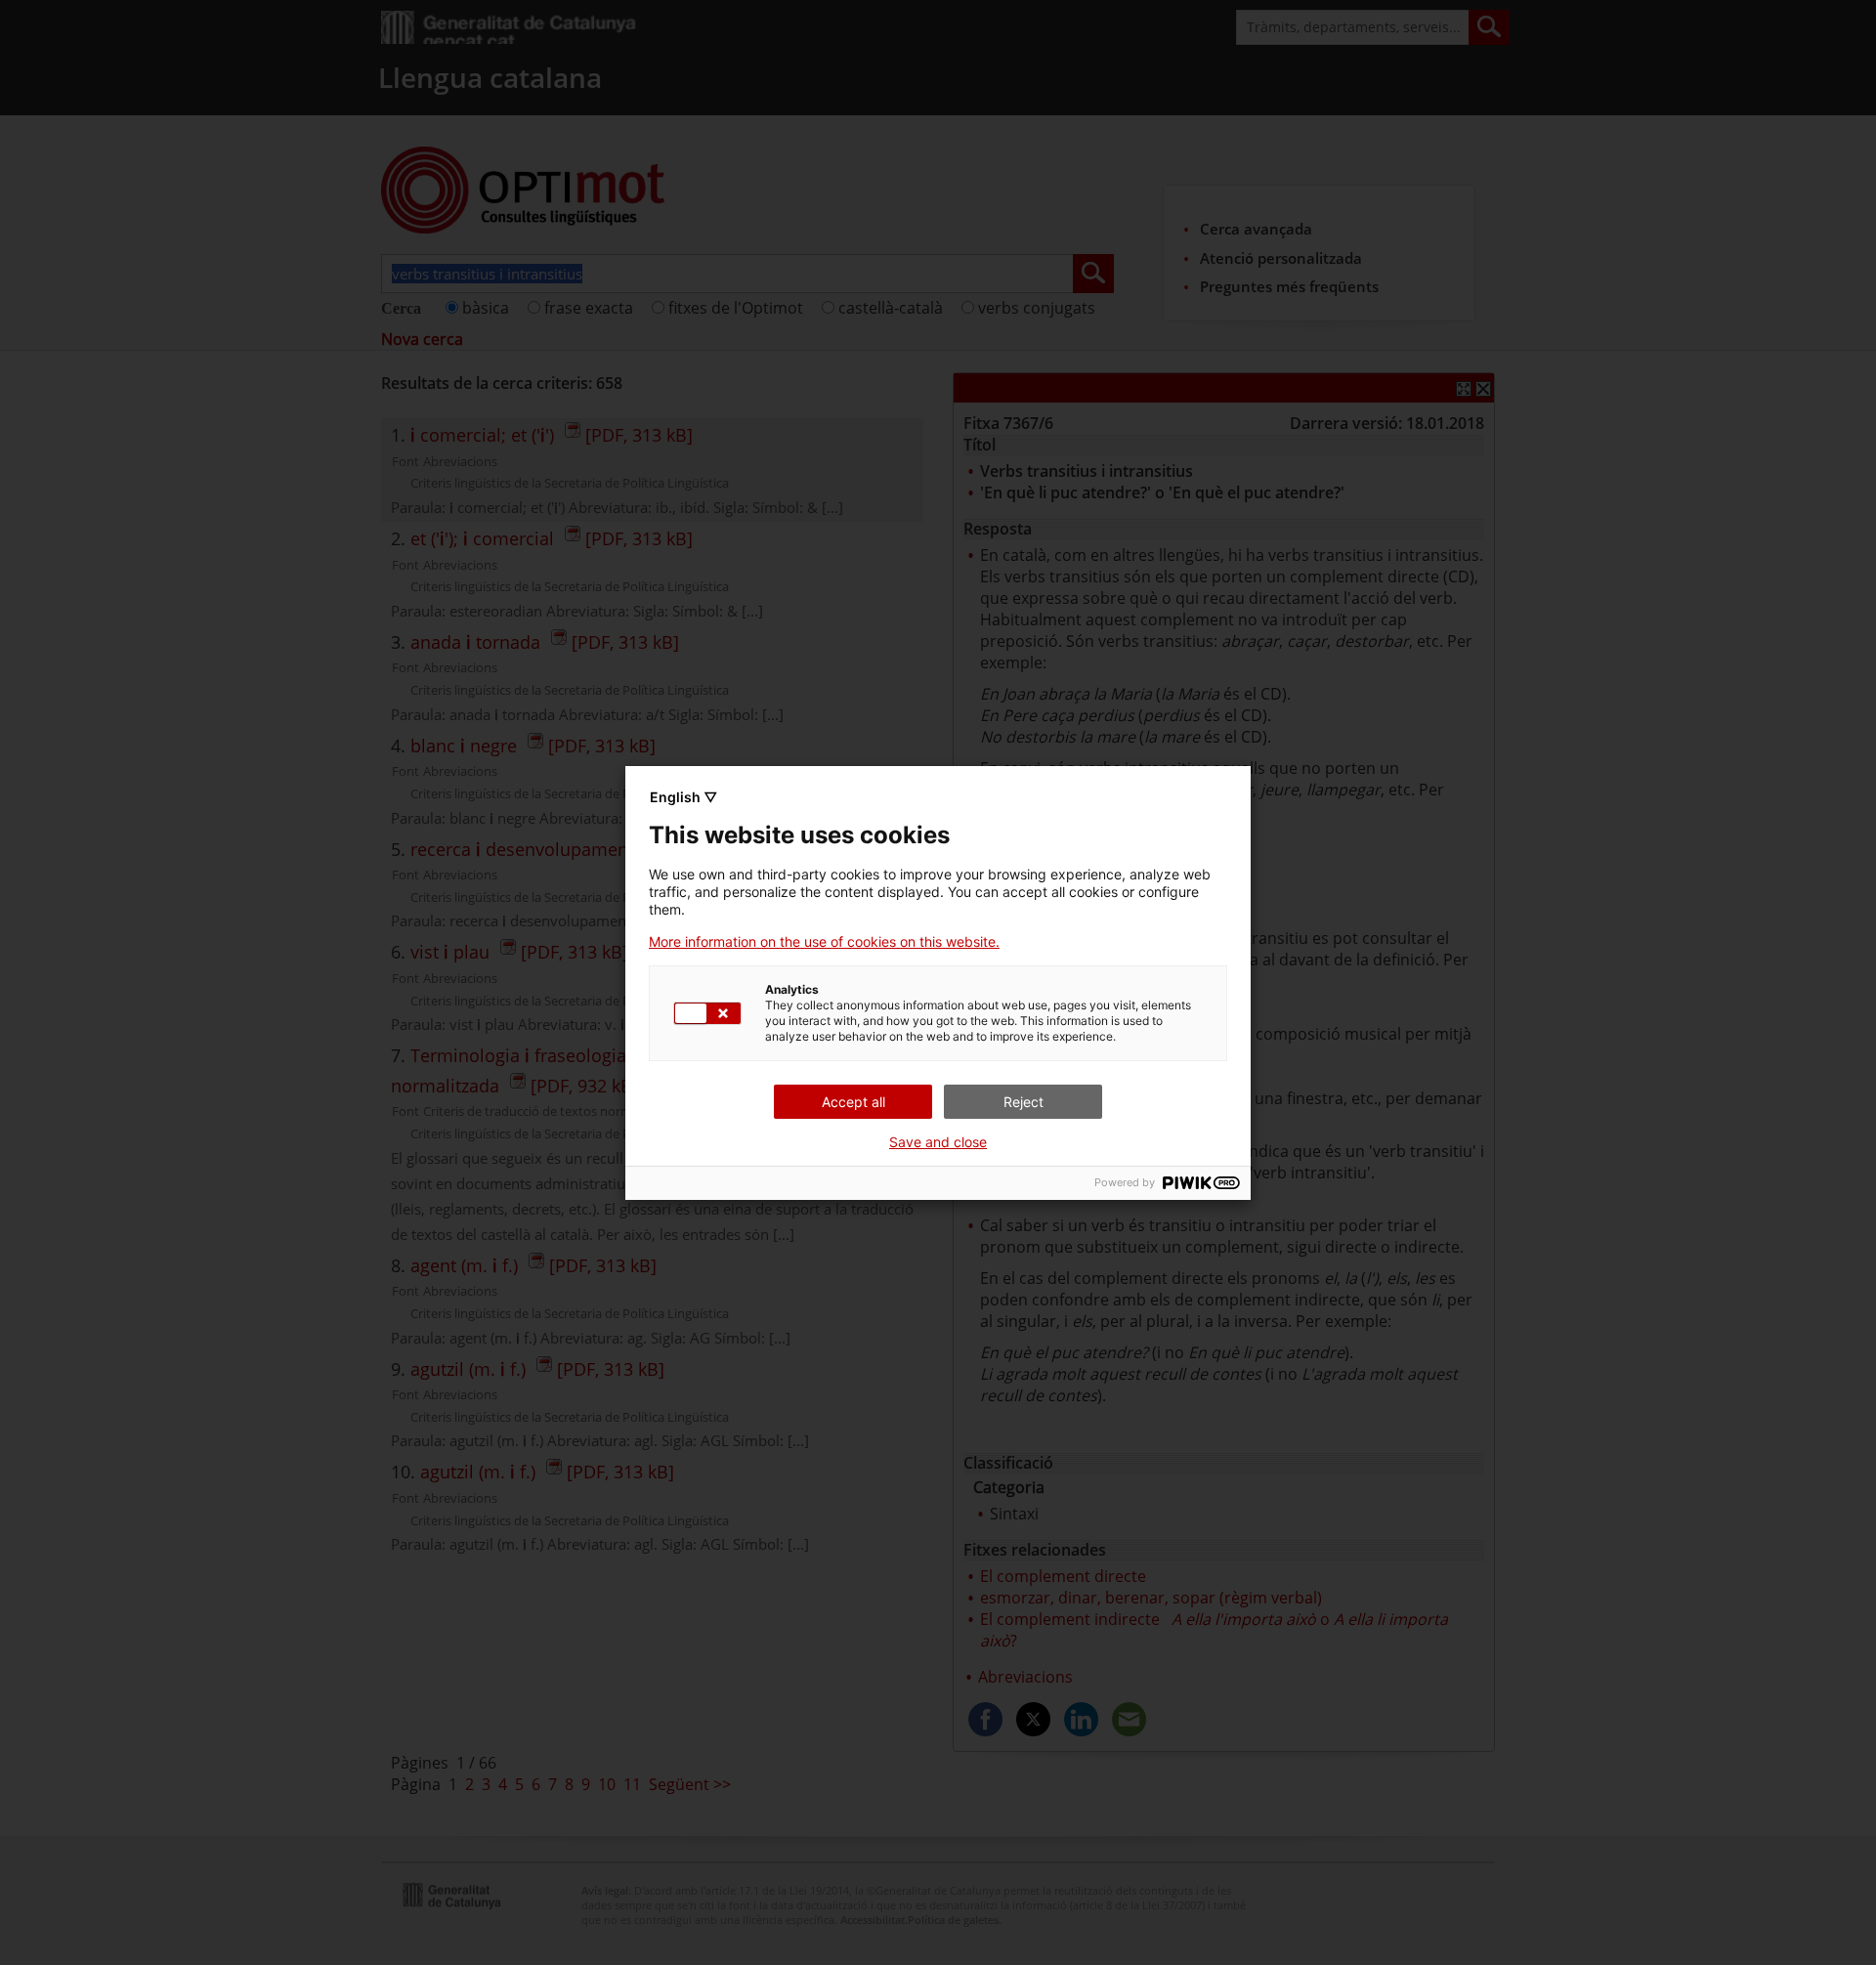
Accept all (853, 1102)
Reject (1023, 1102)
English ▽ (683, 797)
